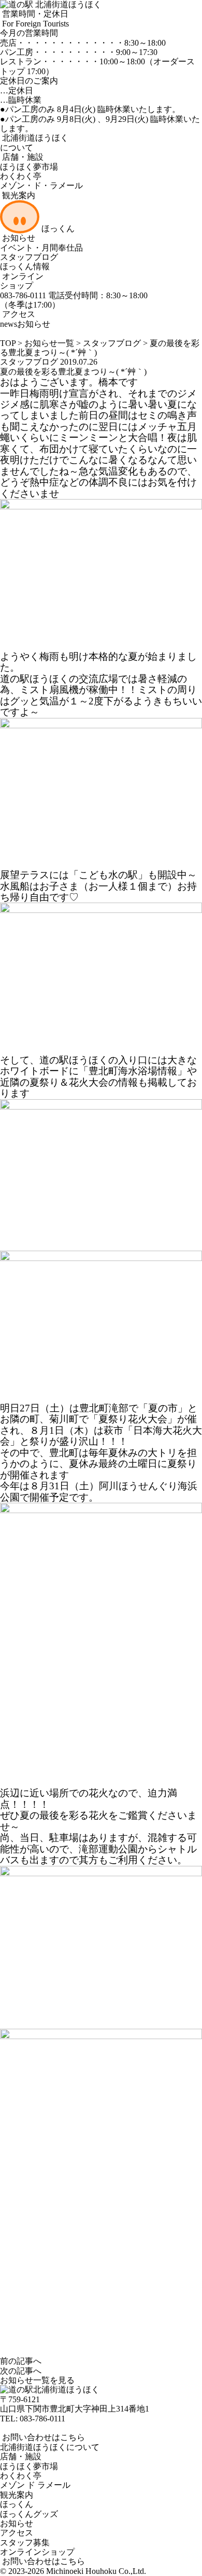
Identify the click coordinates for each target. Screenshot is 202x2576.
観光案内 (18, 195)
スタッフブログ (29, 257)
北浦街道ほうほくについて (50, 2447)
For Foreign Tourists (34, 24)
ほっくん (57, 228)
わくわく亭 (21, 176)
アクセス (18, 314)
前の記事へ (21, 2361)
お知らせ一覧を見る (37, 2380)
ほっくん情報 (25, 266)
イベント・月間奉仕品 (41, 248)
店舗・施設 (22, 157)
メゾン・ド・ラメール (41, 185)
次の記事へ (21, 2371)
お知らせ (18, 238)
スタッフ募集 (25, 2543)
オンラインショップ (22, 281)
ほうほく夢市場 (29, 167)
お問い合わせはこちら (42, 2437)
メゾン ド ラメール (35, 2485)
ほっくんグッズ (29, 2514)
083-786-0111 (42, 2419)
